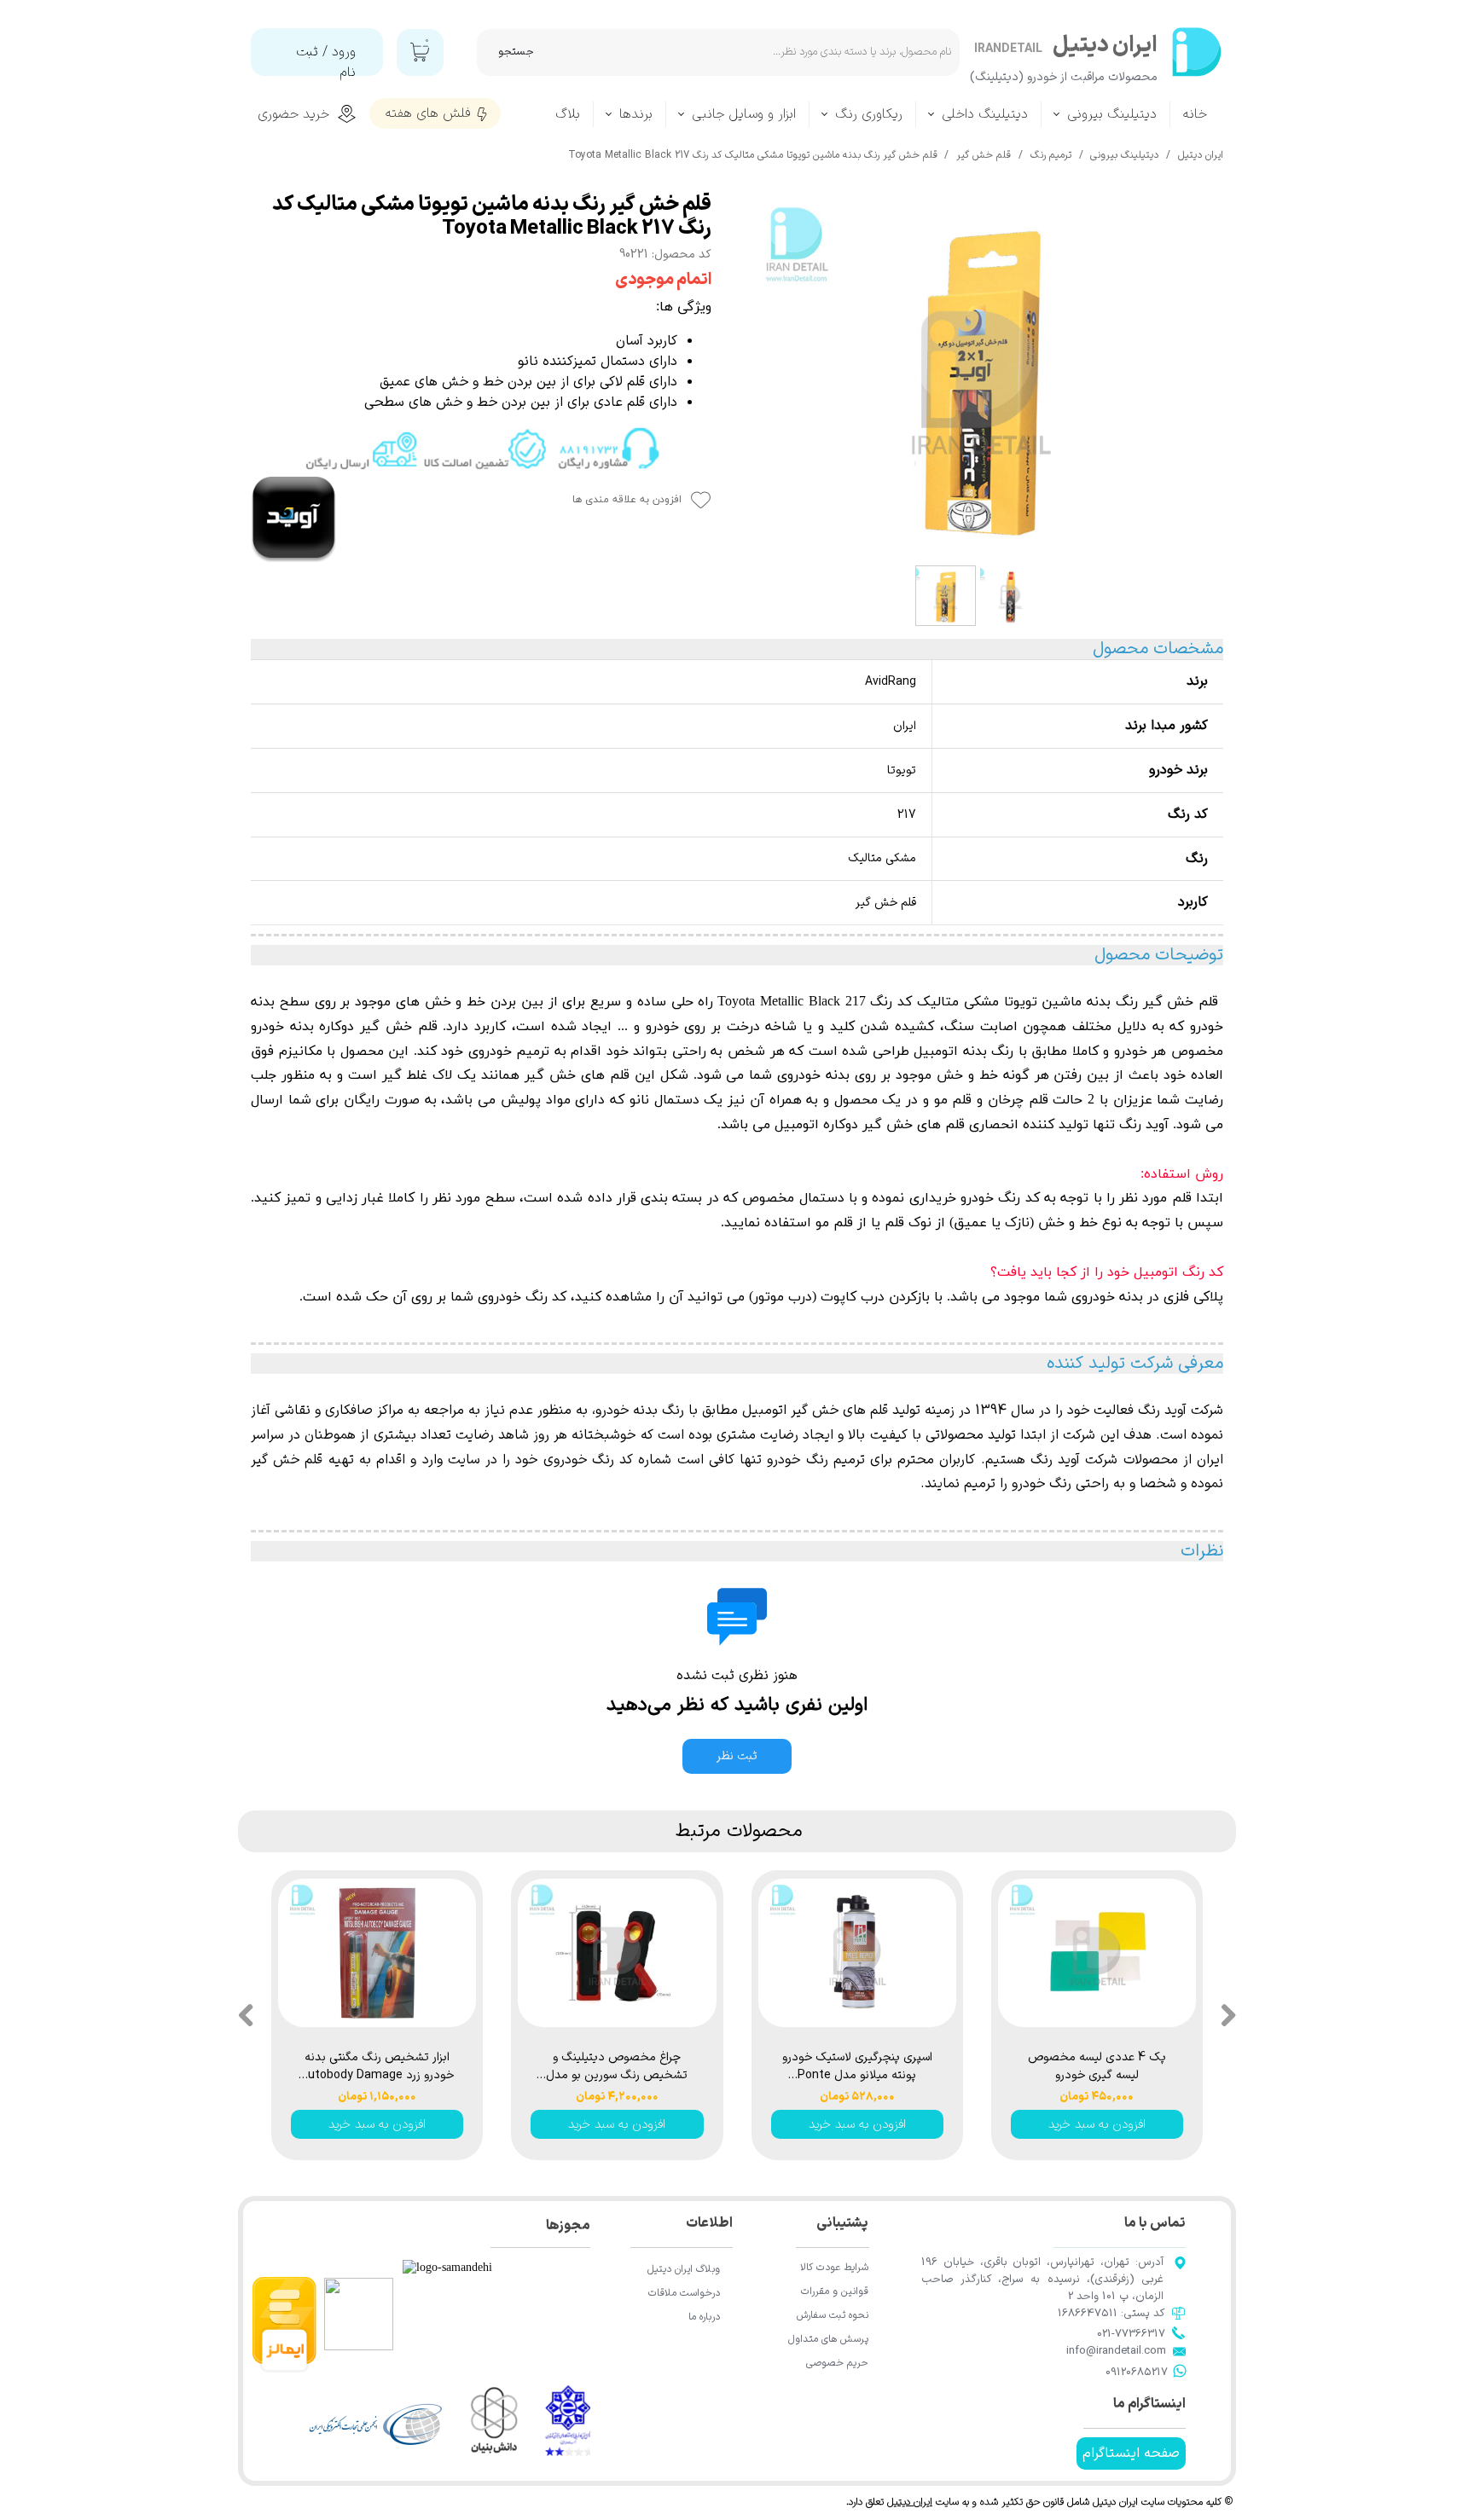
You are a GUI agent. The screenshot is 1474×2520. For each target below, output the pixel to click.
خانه (1195, 114)
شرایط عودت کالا (834, 2268)
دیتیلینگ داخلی (985, 114)
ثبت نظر (737, 1756)
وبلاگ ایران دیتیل (684, 2269)
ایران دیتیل (910, 2502)
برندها (636, 114)
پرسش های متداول (828, 2339)
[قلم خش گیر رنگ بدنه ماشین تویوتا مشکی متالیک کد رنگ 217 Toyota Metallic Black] (980, 375)
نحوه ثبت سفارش (833, 2315)
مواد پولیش (536, 1100)
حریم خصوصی (837, 2363)
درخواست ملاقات (684, 2293)
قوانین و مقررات (835, 2291)
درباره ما (704, 2317)
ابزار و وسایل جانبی (744, 114)
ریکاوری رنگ (869, 114)
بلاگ (568, 114)
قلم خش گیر (1183, 1002)
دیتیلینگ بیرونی (1112, 114)
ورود (344, 52)
